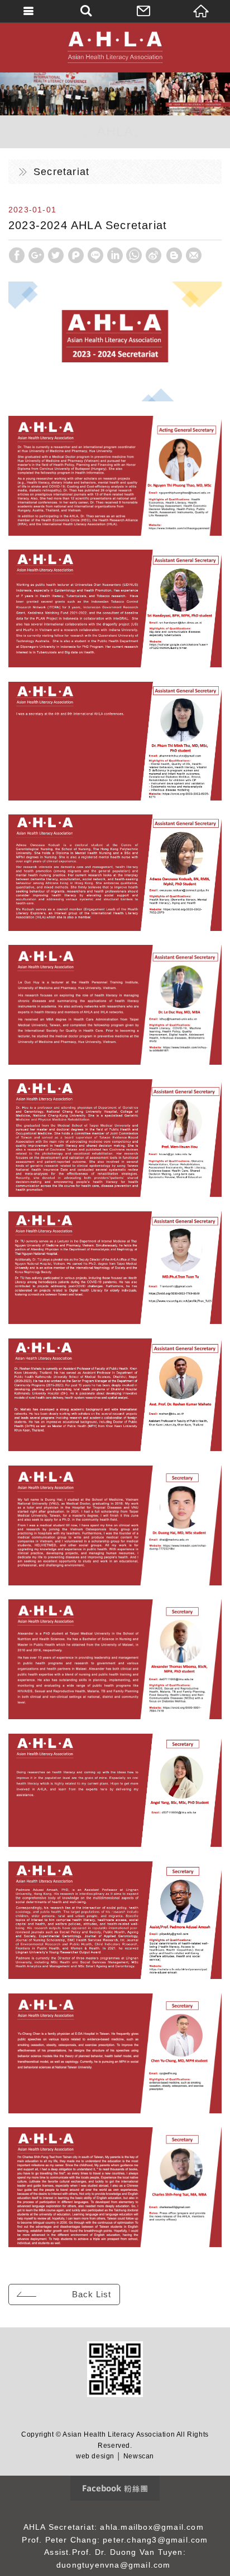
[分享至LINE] (95, 255)
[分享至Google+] (36, 255)
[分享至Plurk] (76, 255)
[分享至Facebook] (17, 255)
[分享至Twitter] (56, 255)
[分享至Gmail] (194, 255)
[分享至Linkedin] (115, 255)
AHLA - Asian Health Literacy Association (115, 47)
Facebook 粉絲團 (115, 2488)
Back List (92, 2294)
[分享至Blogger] (174, 255)
